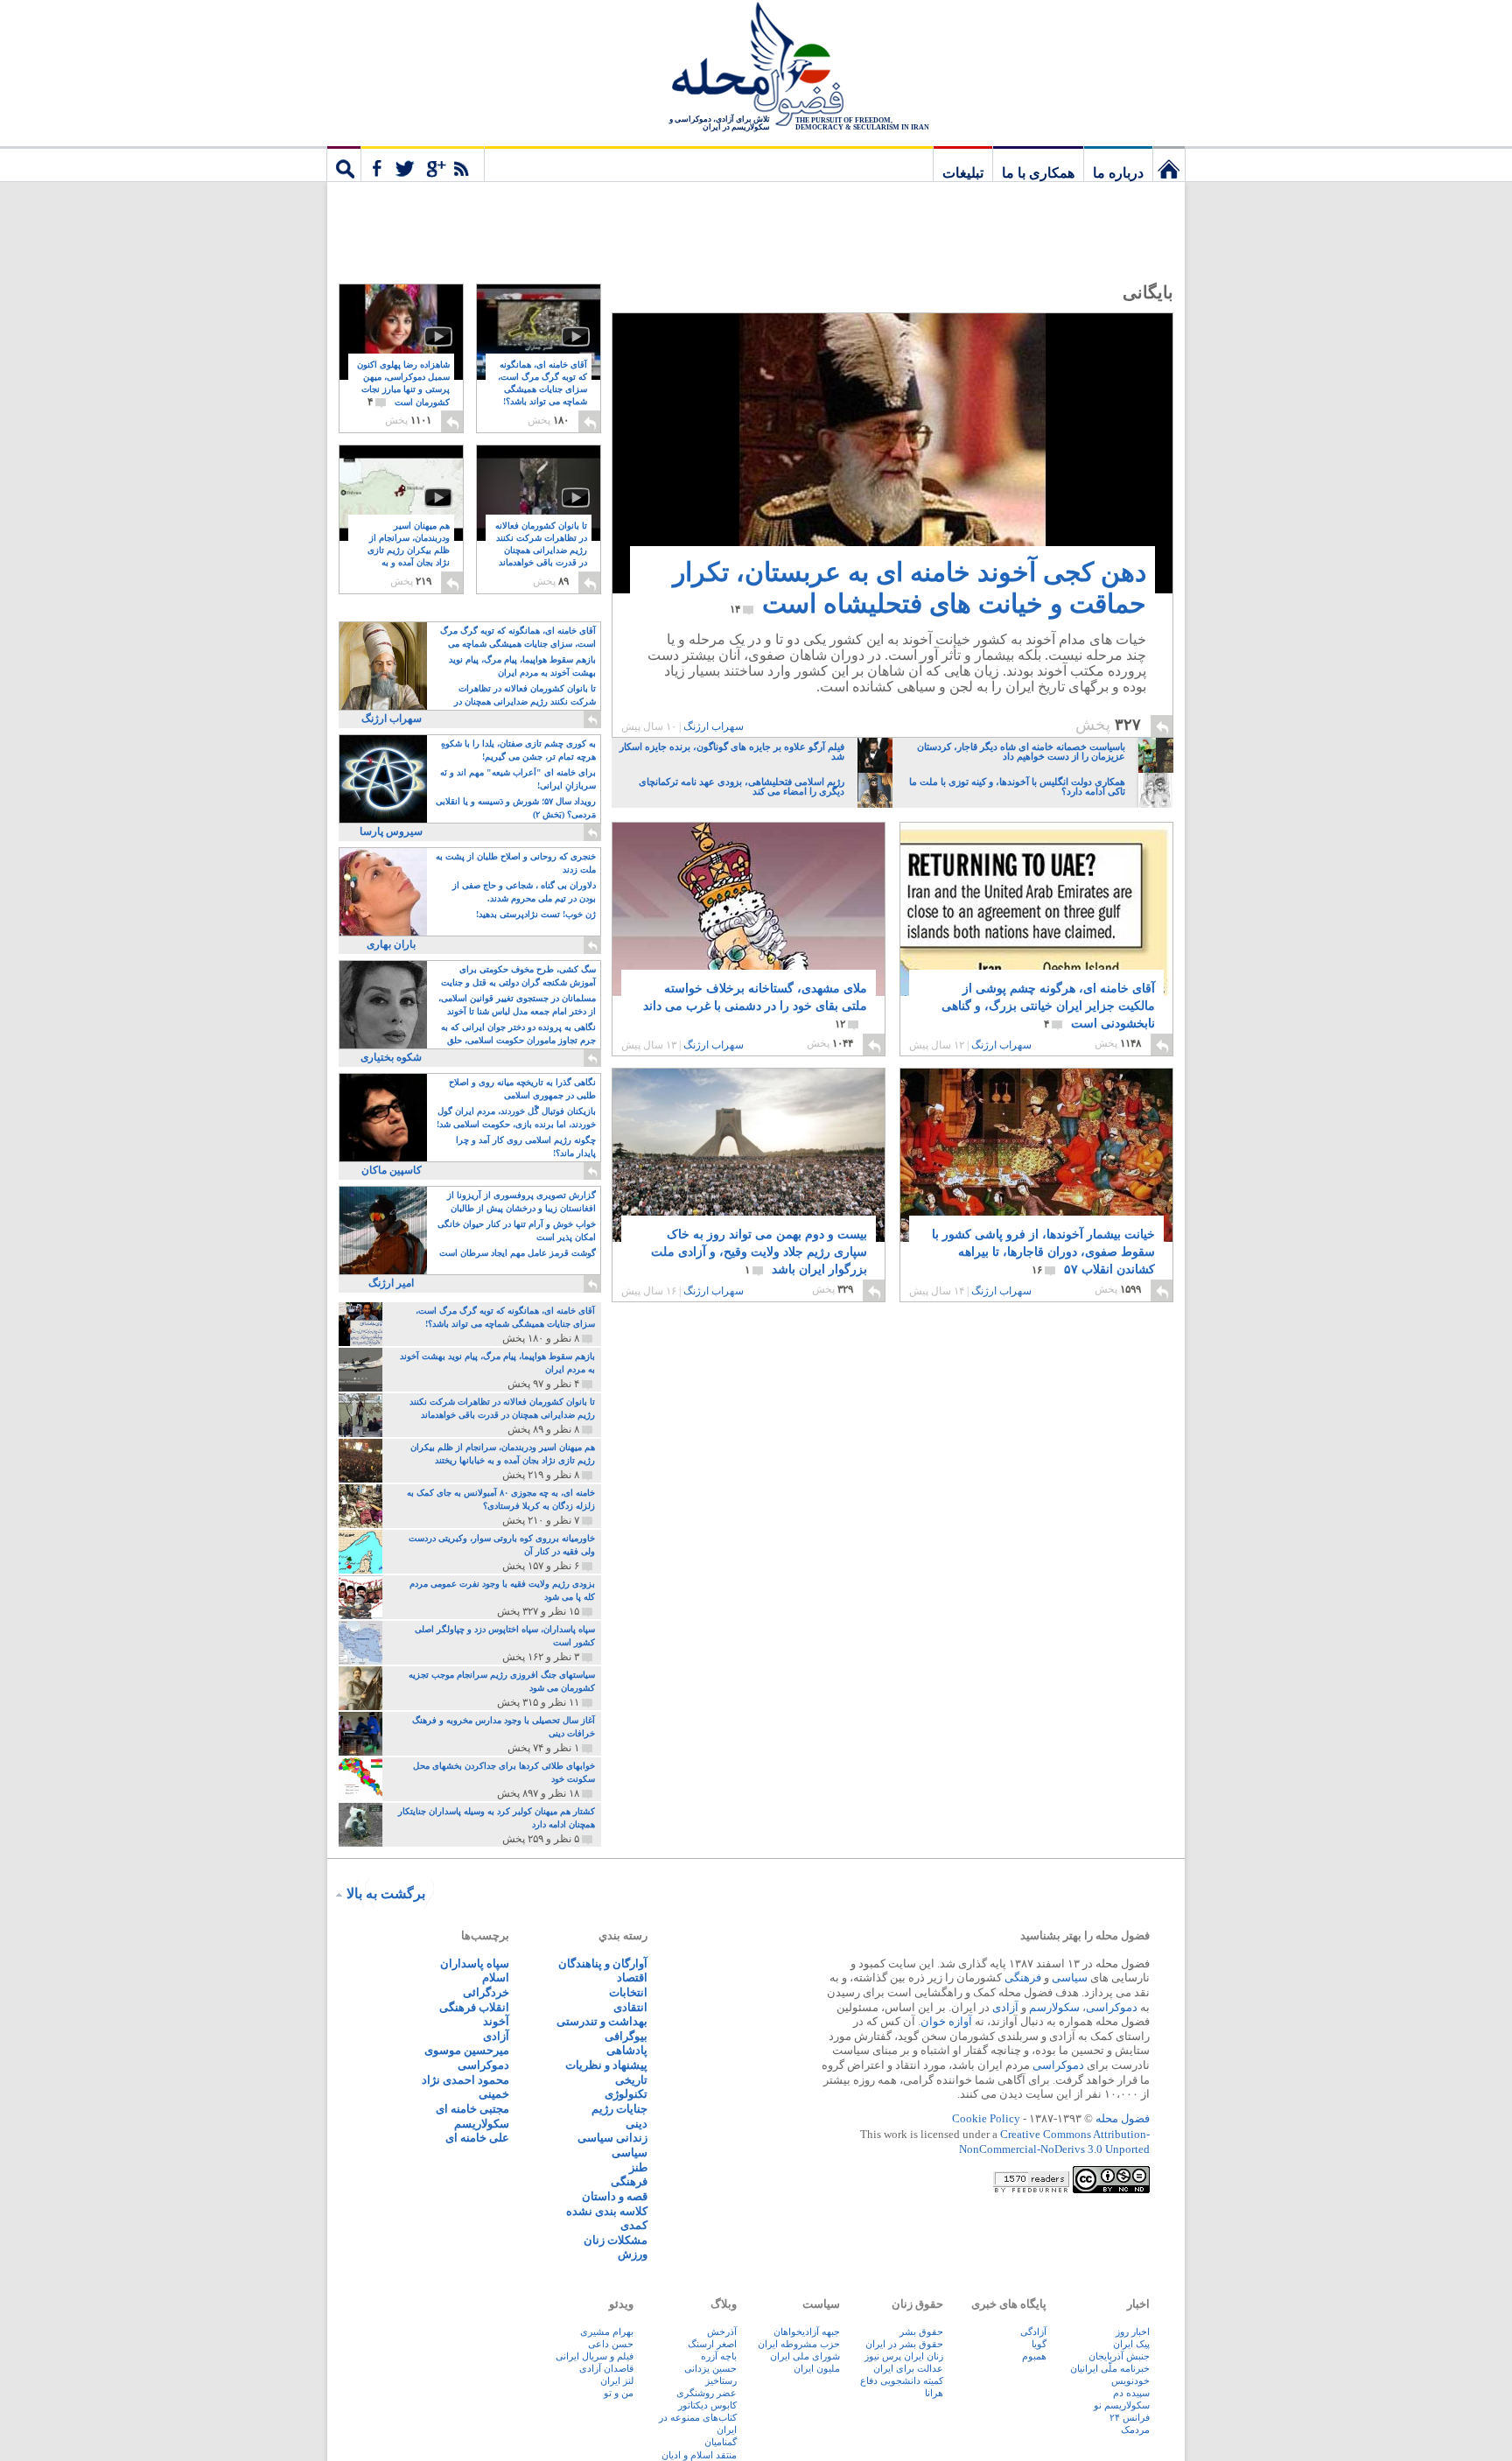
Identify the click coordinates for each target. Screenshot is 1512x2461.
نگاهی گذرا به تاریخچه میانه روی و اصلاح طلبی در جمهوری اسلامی (522, 1089)
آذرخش (722, 2331)
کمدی (634, 2225)
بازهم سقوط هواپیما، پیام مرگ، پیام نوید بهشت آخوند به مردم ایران (522, 666)
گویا (1039, 2344)
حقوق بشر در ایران (904, 2344)
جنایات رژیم (619, 2109)
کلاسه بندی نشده (607, 2211)
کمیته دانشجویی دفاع (902, 2380)
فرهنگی (1023, 1977)
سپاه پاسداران (475, 1963)
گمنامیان (721, 2442)
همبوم (1034, 2356)
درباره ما (1118, 173)
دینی (637, 2124)
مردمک (1135, 2429)
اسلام (496, 1977)
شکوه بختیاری (391, 1057)
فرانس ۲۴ (1130, 2417)
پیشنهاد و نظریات (606, 2065)
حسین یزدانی (710, 2368)
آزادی (1005, 2007)
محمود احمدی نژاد (465, 2080)
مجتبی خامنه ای (472, 2109)
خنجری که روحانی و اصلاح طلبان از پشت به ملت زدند (516, 863)
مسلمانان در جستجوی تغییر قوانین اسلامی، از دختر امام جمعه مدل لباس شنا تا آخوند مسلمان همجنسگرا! (517, 1006)
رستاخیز (721, 2380)
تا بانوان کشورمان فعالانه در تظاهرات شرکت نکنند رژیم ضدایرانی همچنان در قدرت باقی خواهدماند (541, 551)
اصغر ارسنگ (712, 2344)
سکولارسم (1054, 2007)
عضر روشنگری (707, 2393)
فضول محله (756, 66)
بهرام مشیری (607, 2331)
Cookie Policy (986, 2118)
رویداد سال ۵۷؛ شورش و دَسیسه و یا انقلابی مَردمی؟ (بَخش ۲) (516, 808)
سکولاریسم (482, 2124)
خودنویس (1130, 2380)
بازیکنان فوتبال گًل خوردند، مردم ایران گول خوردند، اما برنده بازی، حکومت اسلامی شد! (516, 1118)
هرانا (934, 2393)
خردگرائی (486, 1992)
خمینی (494, 2094)
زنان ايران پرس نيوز (904, 2356)
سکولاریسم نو (1122, 2405)
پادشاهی (627, 2050)
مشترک (423, 164)
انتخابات (628, 1992)
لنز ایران (617, 2380)
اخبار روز (1133, 2331)
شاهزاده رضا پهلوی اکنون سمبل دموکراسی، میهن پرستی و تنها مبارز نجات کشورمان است (403, 384)
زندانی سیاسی (612, 2138)
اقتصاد (632, 1977)
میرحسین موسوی (467, 2050)
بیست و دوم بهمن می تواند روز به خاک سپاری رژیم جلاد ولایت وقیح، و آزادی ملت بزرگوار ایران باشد (759, 1252)
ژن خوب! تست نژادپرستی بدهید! (536, 914)
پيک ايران (1131, 2344)
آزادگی (1033, 2331)
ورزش (633, 2254)
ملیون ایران (817, 2368)
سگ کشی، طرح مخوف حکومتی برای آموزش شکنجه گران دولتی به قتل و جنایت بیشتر (518, 977)
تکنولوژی (626, 2094)
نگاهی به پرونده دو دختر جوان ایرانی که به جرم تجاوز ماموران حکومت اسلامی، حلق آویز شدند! (518, 1035)
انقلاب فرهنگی (474, 2007)
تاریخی (631, 2080)
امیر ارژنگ (391, 1283)
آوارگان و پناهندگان (603, 1963)
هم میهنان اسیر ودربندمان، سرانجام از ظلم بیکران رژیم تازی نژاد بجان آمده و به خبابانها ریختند (409, 551)
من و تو (619, 2393)
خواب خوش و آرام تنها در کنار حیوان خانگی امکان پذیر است (517, 1230)
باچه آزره (719, 2356)
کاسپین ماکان (392, 1170)
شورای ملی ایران (805, 2356)
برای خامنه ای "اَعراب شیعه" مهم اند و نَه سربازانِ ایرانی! (518, 779)
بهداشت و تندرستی (602, 2021)
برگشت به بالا (386, 1893)
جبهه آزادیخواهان (807, 2331)
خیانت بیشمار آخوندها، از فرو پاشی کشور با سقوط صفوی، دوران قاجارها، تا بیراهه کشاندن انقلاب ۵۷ (1043, 1252)
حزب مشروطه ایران (799, 2344)
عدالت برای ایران (908, 2368)
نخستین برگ (1169, 164)
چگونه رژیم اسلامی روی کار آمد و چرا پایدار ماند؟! (526, 1146)
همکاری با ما (1038, 173)
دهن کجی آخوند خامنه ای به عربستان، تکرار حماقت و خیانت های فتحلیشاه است (910, 588)
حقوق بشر (921, 2331)
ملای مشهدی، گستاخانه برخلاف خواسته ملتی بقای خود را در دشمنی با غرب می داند (755, 1006)
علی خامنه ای (477, 2138)
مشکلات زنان (616, 2240)
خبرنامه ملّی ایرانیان (1110, 2368)
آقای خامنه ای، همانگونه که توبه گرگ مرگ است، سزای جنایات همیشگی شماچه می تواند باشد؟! (542, 390)
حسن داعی (611, 2344)
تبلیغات (963, 173)
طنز (638, 2167)
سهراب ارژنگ (714, 726)
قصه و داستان (615, 2196)
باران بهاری (391, 944)
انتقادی (630, 2007)
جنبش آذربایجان (1119, 2356)
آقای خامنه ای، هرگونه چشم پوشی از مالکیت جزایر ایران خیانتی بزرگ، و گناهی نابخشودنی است (1048, 1006)
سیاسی (1070, 1977)
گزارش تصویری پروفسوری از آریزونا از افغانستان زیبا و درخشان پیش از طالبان (521, 1202)
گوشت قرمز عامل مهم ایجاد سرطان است (518, 1253)
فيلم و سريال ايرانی (595, 2356)
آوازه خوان (946, 2021)
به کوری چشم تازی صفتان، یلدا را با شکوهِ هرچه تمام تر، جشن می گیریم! (518, 750)
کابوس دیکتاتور (707, 2405)
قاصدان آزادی (606, 2368)
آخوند (496, 2021)
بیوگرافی (626, 2036)
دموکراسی (1112, 2007)
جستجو (344, 164)
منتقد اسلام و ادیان (699, 2455)
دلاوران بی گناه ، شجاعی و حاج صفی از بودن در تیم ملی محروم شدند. (524, 892)
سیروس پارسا (391, 831)
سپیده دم (1131, 2393)
